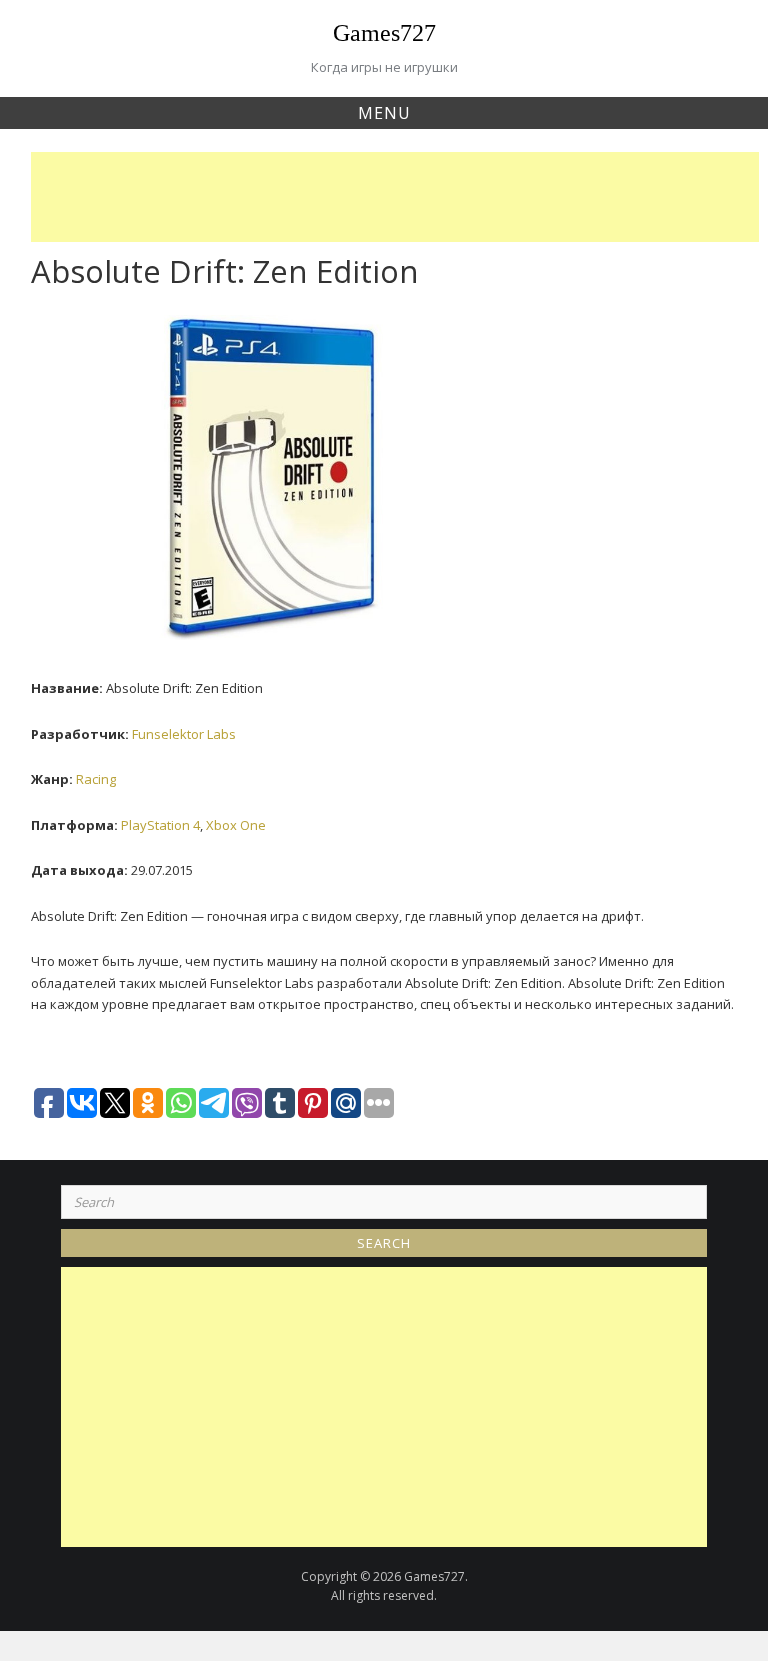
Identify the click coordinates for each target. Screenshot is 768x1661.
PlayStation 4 (160, 825)
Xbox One (236, 825)
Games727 (384, 33)
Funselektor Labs (184, 734)
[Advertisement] (400, 197)
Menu (384, 113)
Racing (96, 779)
